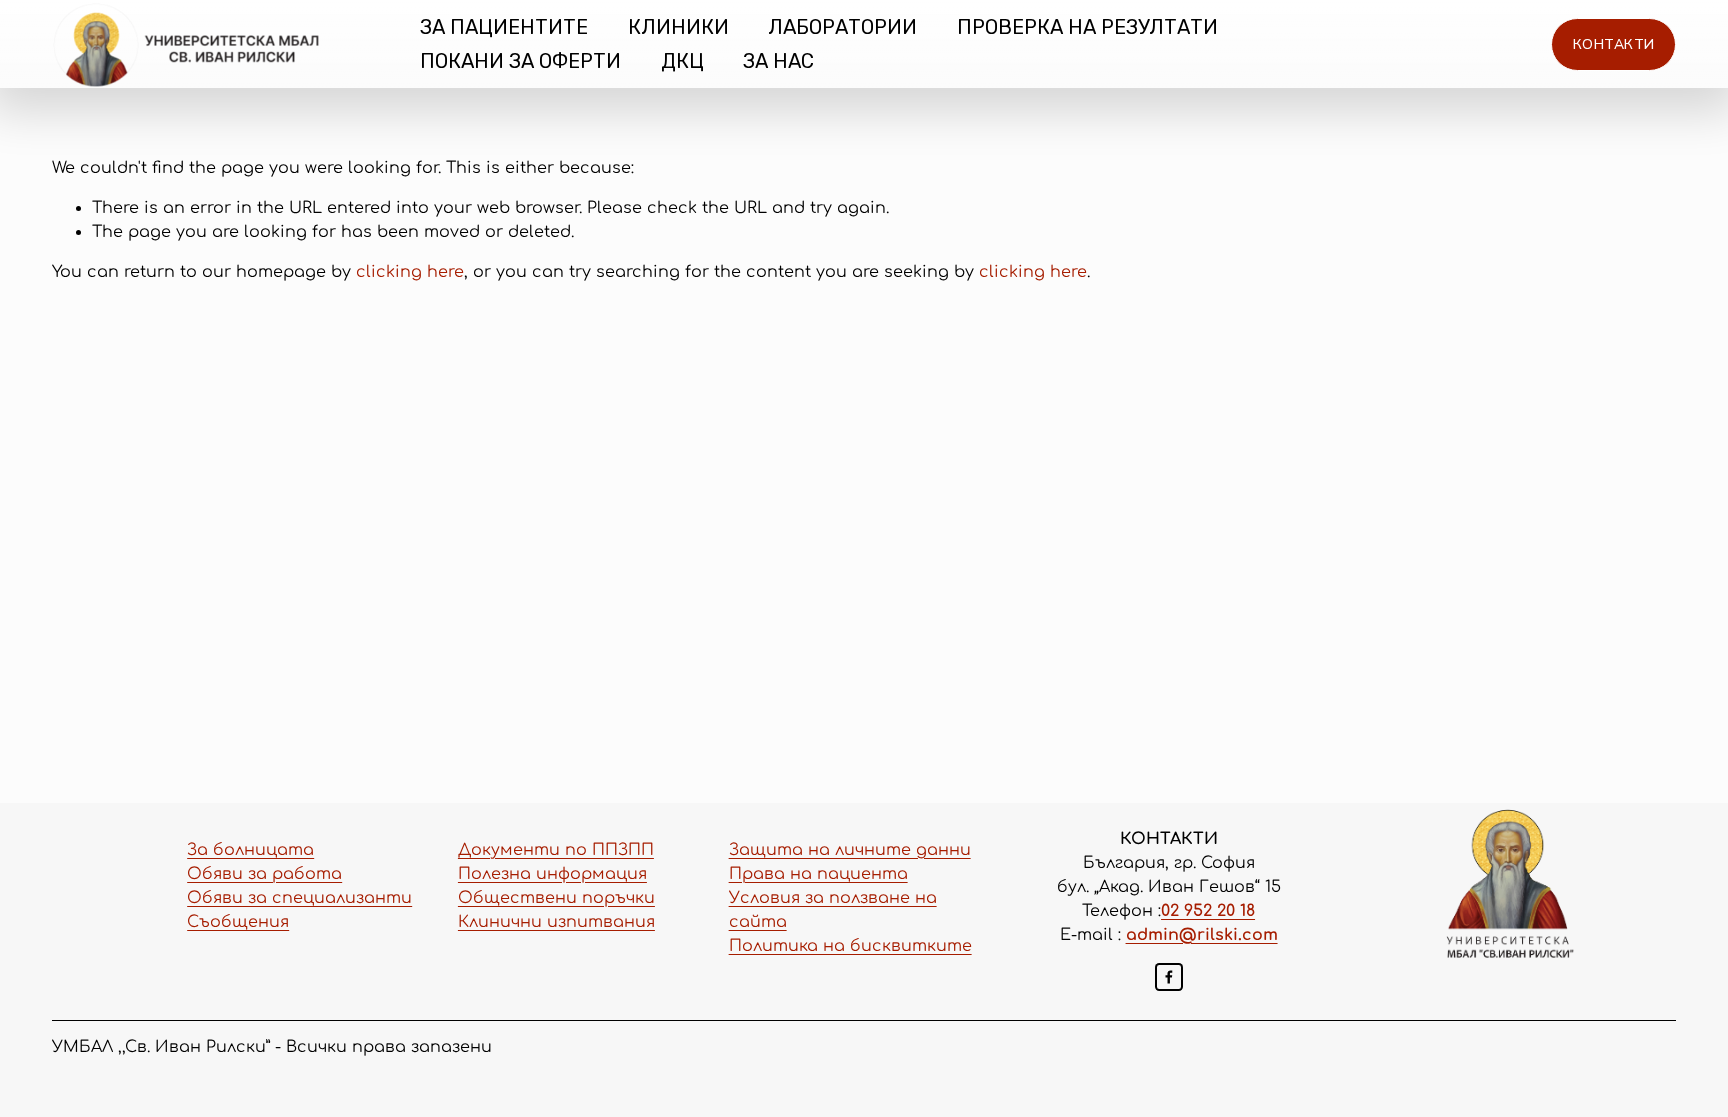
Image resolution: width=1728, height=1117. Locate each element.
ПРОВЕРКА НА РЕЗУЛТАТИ (1087, 27)
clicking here (410, 272)
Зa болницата (250, 850)
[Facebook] (1169, 977)
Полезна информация (552, 874)
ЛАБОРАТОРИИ (842, 27)
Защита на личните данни (850, 850)
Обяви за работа (264, 874)
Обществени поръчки (556, 898)
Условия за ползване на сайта (833, 910)
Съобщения (238, 922)
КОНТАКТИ (1613, 44)
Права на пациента (818, 874)
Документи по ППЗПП (556, 850)
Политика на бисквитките (850, 946)
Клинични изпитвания (556, 922)
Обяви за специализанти (299, 898)
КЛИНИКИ (678, 27)
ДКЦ (682, 61)
